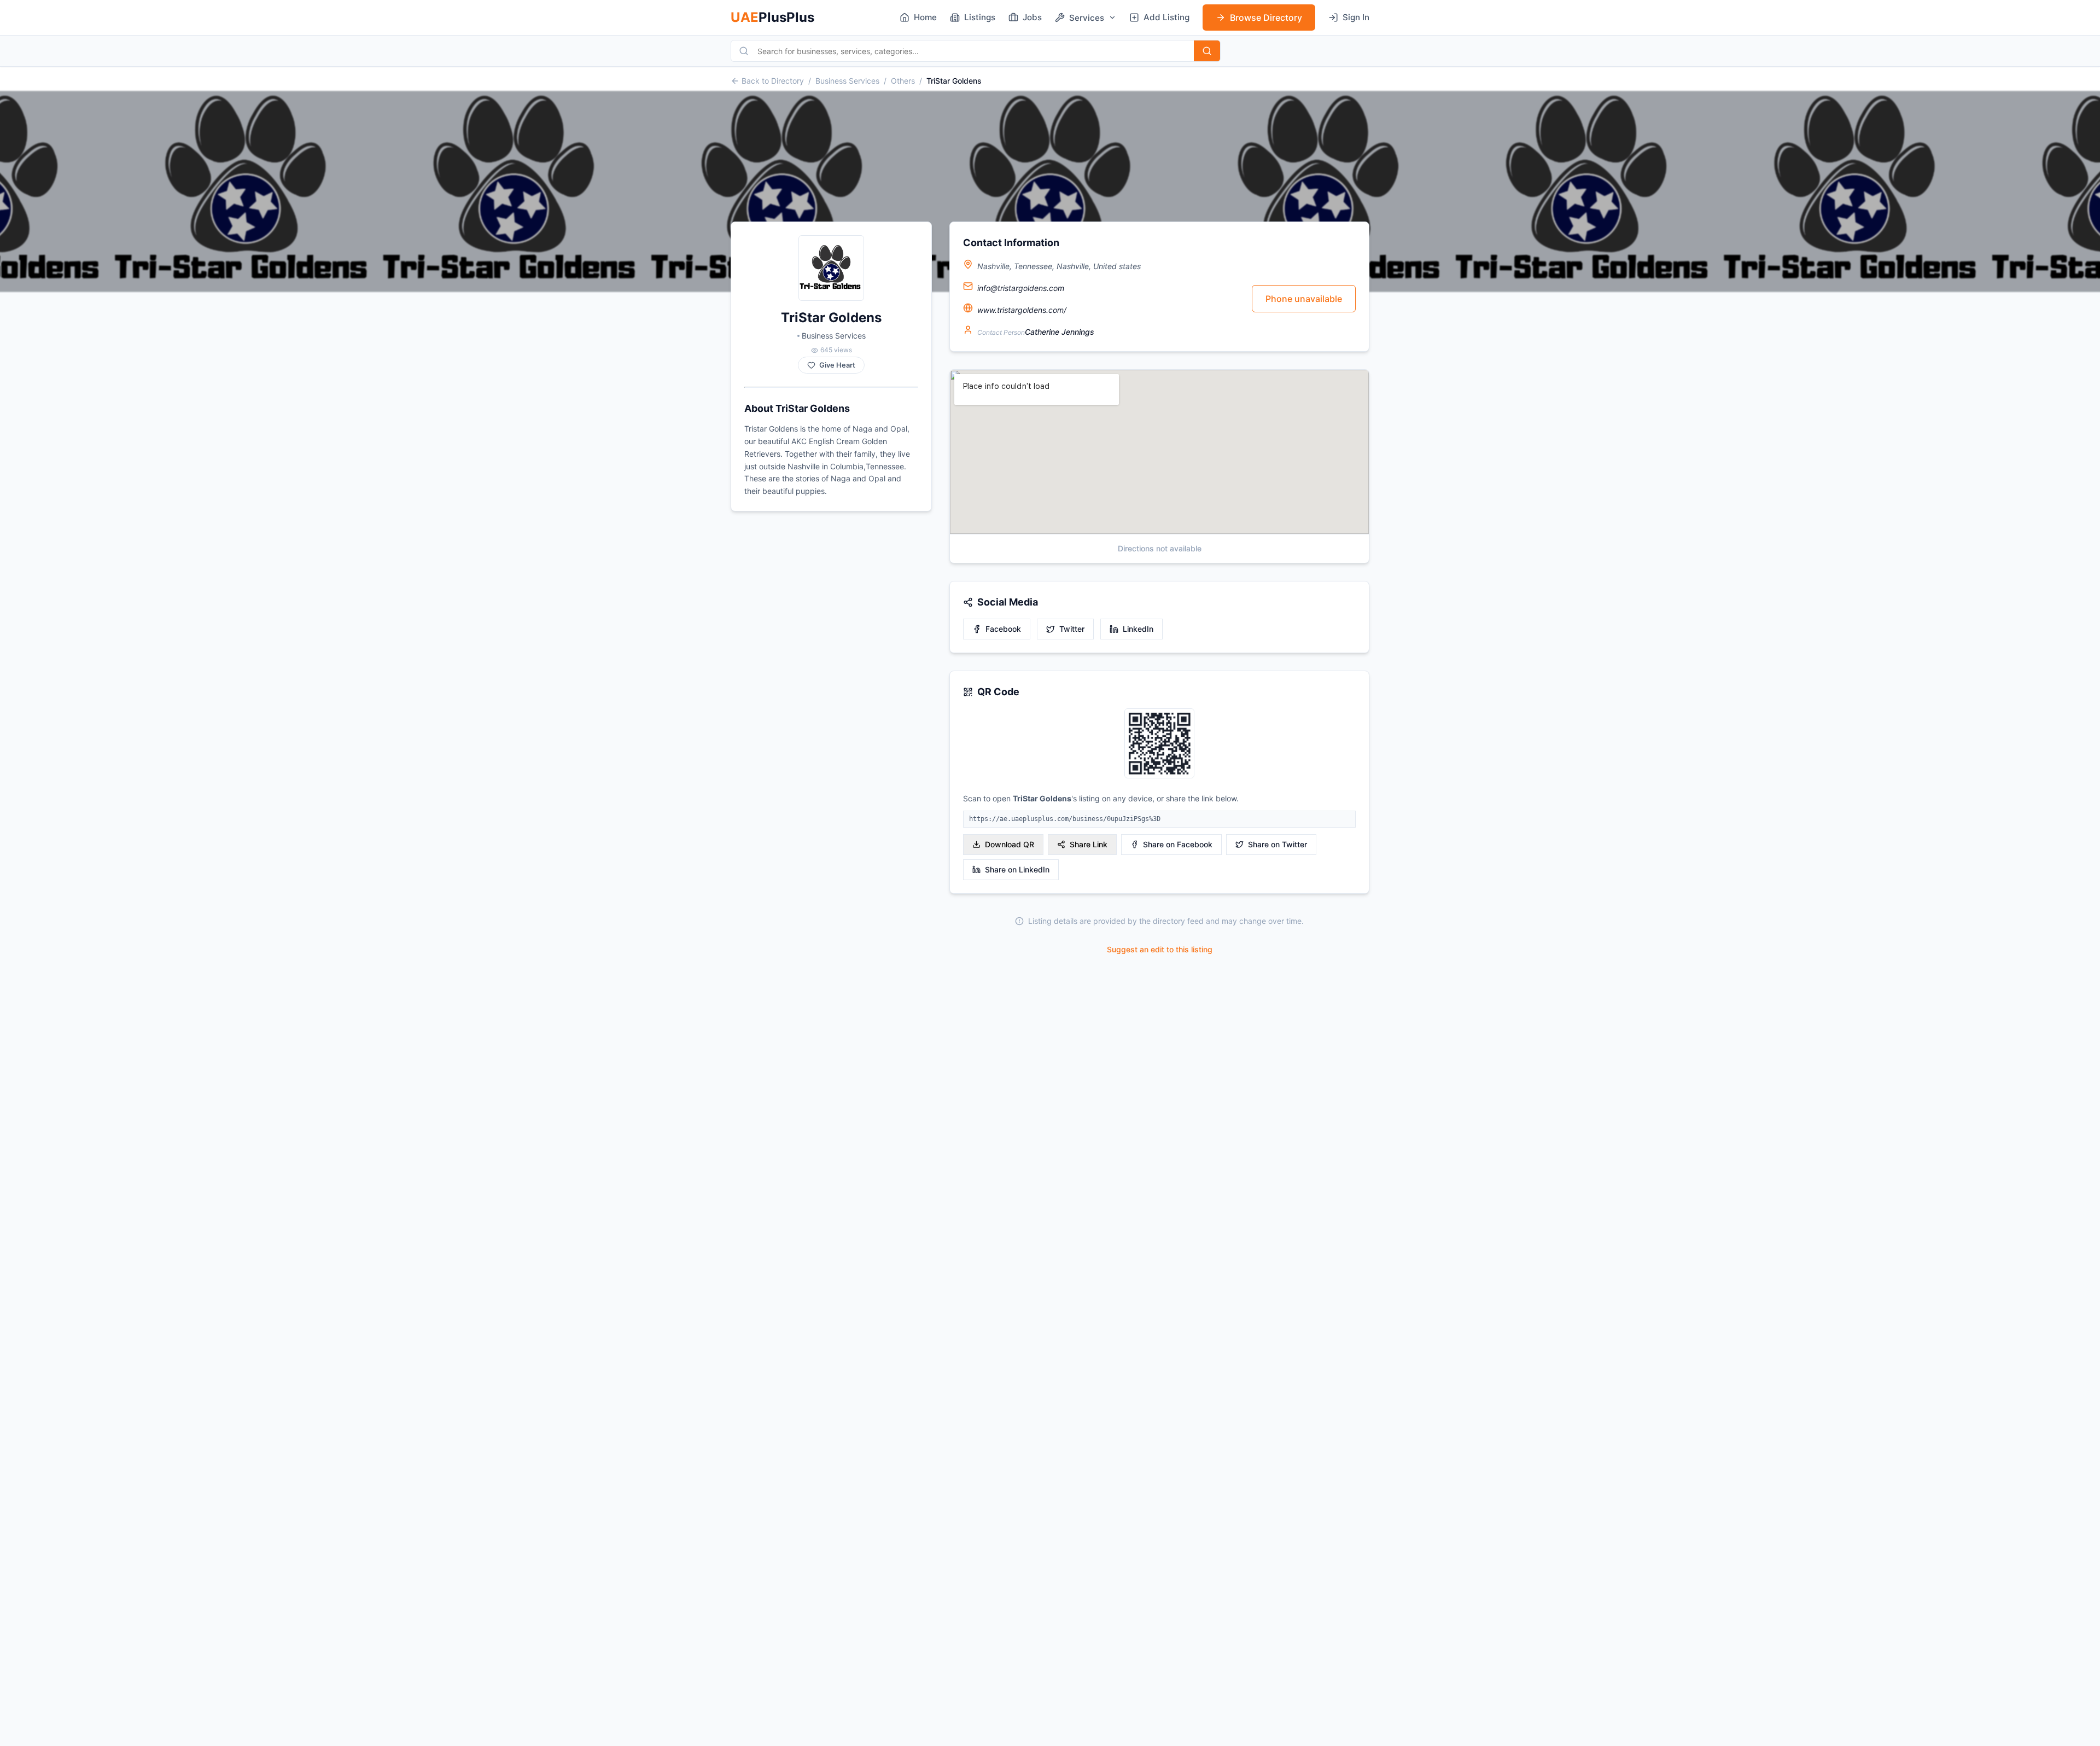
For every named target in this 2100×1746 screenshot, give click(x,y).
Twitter (1072, 629)
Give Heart (837, 365)
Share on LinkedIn (1017, 869)
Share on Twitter (1277, 844)
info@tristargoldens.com (1021, 288)
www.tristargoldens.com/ (1022, 310)
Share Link (1089, 844)
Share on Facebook (1178, 844)
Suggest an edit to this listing (1160, 949)
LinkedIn (1138, 629)
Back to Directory (773, 81)
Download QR (1010, 844)
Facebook (1003, 629)
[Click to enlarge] (1159, 744)
